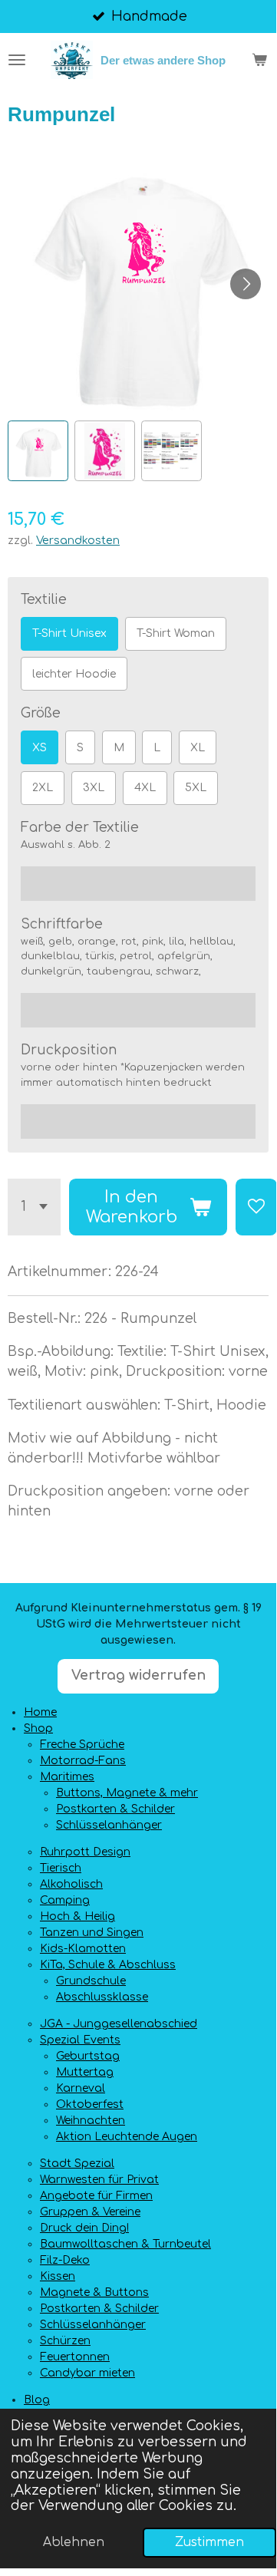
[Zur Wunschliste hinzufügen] (256, 1207)
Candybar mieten (87, 2373)
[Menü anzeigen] (17, 60)
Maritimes (67, 1777)
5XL (196, 788)
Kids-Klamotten (83, 1949)
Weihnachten (91, 2121)
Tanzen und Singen (92, 1933)
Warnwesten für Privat (99, 2180)
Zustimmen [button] (209, 2542)
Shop (38, 1728)
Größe (41, 713)
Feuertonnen (75, 2357)
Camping (65, 1900)
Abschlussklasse (102, 1997)
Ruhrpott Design (85, 1852)
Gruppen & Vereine (90, 2212)
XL (198, 748)
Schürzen (65, 2341)
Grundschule (91, 1981)
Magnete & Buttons (94, 2292)
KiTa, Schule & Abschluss (108, 1965)
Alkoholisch (71, 1884)
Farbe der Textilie (80, 828)
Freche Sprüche (82, 1745)
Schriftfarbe (62, 924)
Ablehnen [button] (74, 2542)
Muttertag (85, 2072)
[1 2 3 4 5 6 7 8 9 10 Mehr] (34, 1207)
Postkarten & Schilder (115, 1809)
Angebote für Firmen (96, 2196)
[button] (38, 451)
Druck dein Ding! (84, 2228)
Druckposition (69, 1050)
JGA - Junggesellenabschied (119, 2024)
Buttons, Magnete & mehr (127, 1793)
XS (40, 748)
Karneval (81, 2088)
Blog (37, 2400)
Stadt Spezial (77, 2164)
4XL (145, 788)
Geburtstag (88, 2056)
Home (40, 1712)
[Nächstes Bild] (246, 284)
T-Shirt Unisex (69, 633)
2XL (43, 788)
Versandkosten (78, 540)
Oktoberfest (90, 2104)
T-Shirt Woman (176, 633)
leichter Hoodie (74, 674)
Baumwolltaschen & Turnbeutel (125, 2244)
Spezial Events (80, 2040)
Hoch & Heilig (77, 1916)
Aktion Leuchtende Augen (127, 2137)
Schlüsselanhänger (109, 1825)
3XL (94, 788)
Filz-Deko (65, 2260)
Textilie (44, 600)
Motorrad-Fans (83, 1761)
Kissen (58, 2276)
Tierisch (61, 1868)
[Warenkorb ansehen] (259, 60)
